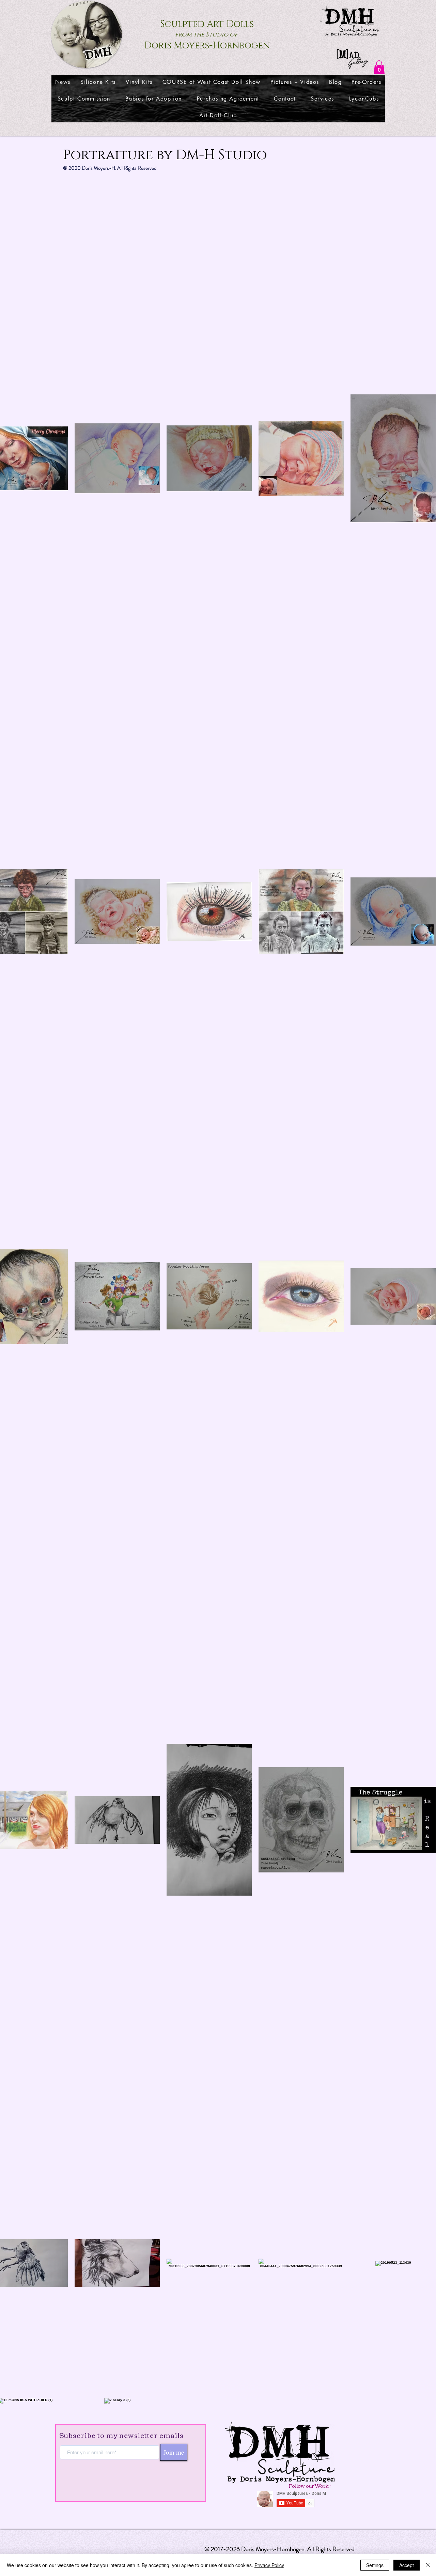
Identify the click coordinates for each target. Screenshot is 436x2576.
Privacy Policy (269, 2565)
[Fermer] (428, 2565)
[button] (379, 67)
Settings (375, 2565)
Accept (407, 2565)
